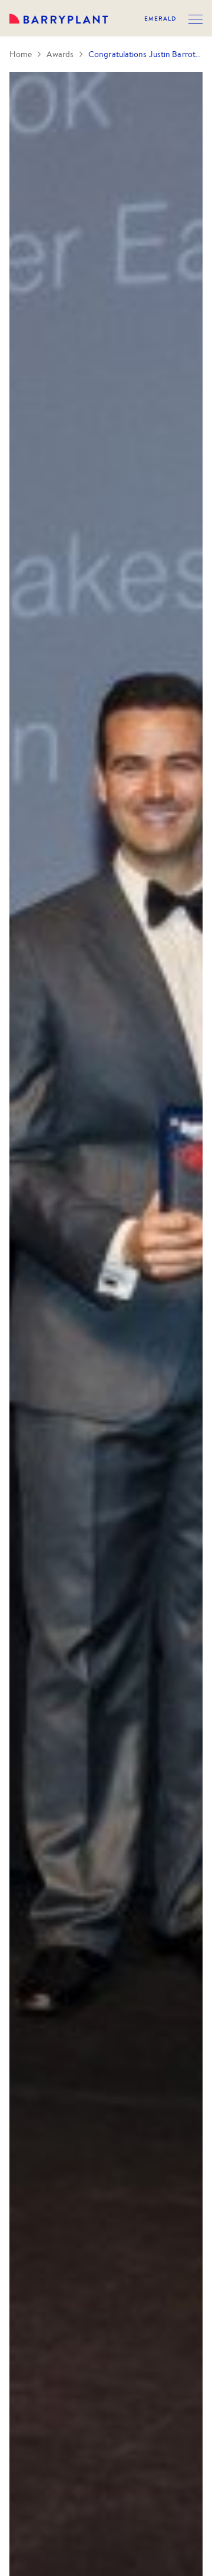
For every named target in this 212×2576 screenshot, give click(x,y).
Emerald (160, 19)
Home (21, 54)
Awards (60, 54)
